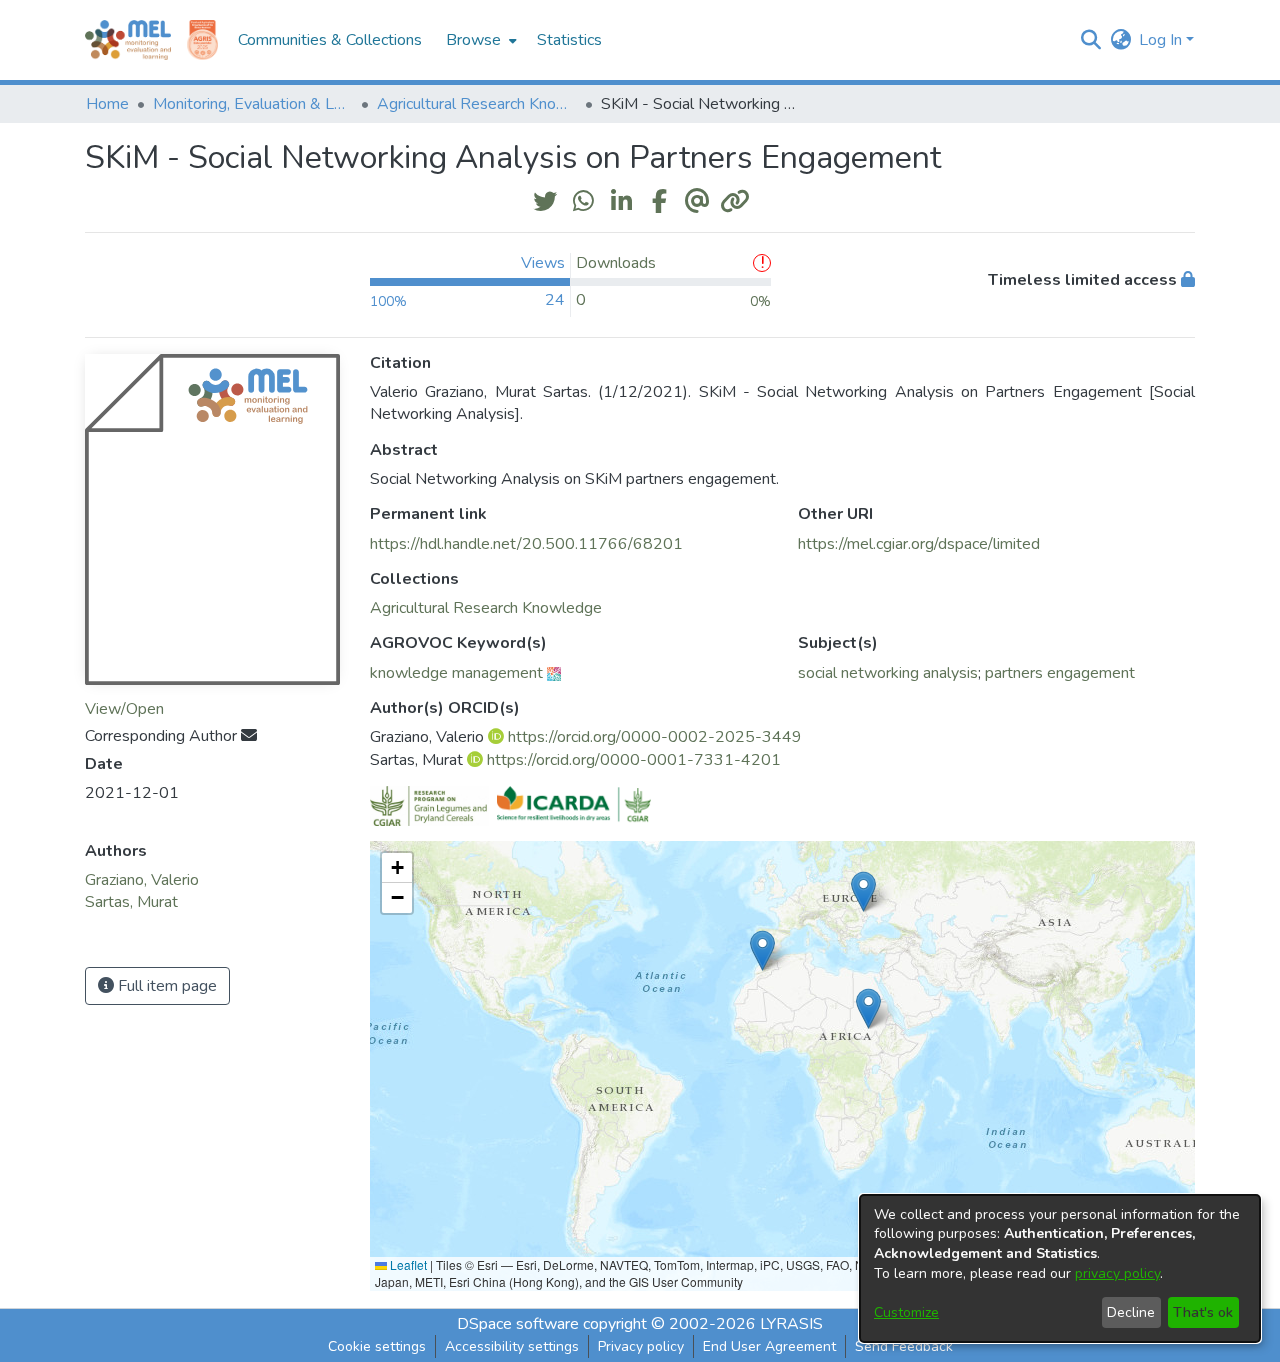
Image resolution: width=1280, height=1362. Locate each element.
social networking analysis (888, 673)
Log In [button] (1162, 40)
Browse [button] (473, 40)
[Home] (128, 40)
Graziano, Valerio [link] (142, 880)
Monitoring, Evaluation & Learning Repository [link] (253, 104)
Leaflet (407, 1264)
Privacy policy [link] (641, 1346)
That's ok (1203, 1312)
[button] (1090, 40)
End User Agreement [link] (769, 1346)
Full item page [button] (165, 986)
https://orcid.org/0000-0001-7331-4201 (634, 760)
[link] (486, 608)
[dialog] (1060, 1268)
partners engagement (1060, 673)
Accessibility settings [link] (512, 1346)
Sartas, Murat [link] (131, 902)
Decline (1131, 1312)
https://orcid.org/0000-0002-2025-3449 (655, 737)
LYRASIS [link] (791, 1324)
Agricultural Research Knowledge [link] (477, 104)
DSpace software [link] (518, 1324)
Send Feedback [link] (904, 1346)
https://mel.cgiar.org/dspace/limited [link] (919, 544)
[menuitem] (479, 40)
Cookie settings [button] (377, 1346)
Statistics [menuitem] (569, 40)
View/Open (124, 709)
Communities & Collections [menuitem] (330, 40)
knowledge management (456, 673)
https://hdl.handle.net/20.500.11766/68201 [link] (526, 544)
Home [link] (107, 104)
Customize (906, 1312)
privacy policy (1117, 1273)
